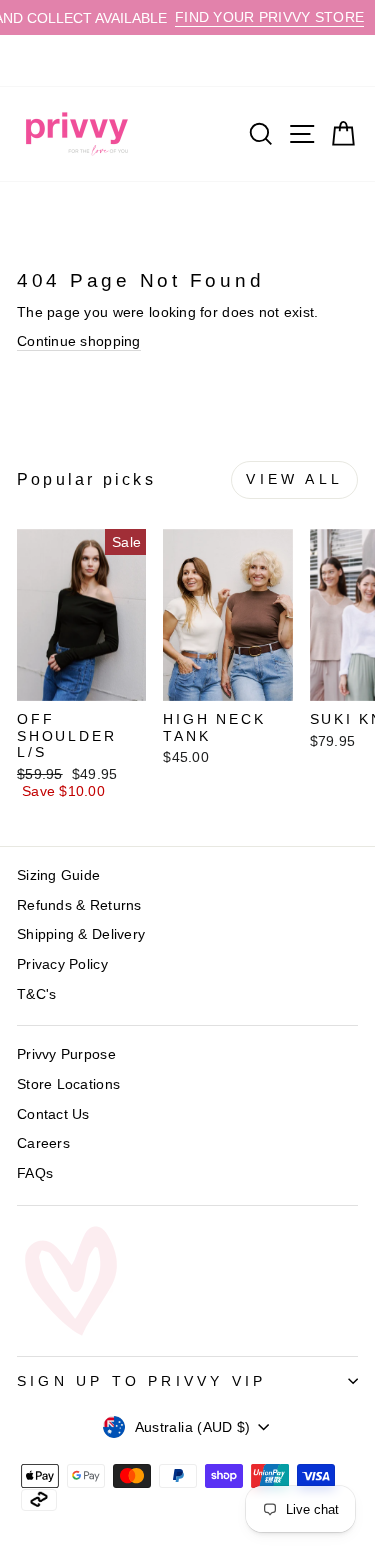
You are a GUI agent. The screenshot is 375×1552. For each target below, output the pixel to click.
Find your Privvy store (258, 17)
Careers (43, 1143)
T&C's (36, 994)
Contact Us (53, 1114)
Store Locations (68, 1084)
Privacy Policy (62, 964)
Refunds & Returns (79, 905)
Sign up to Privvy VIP (141, 1381)
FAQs (35, 1173)
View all (294, 479)
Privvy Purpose (66, 1054)
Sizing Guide (58, 875)
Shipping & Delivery (81, 934)
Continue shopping (79, 341)
